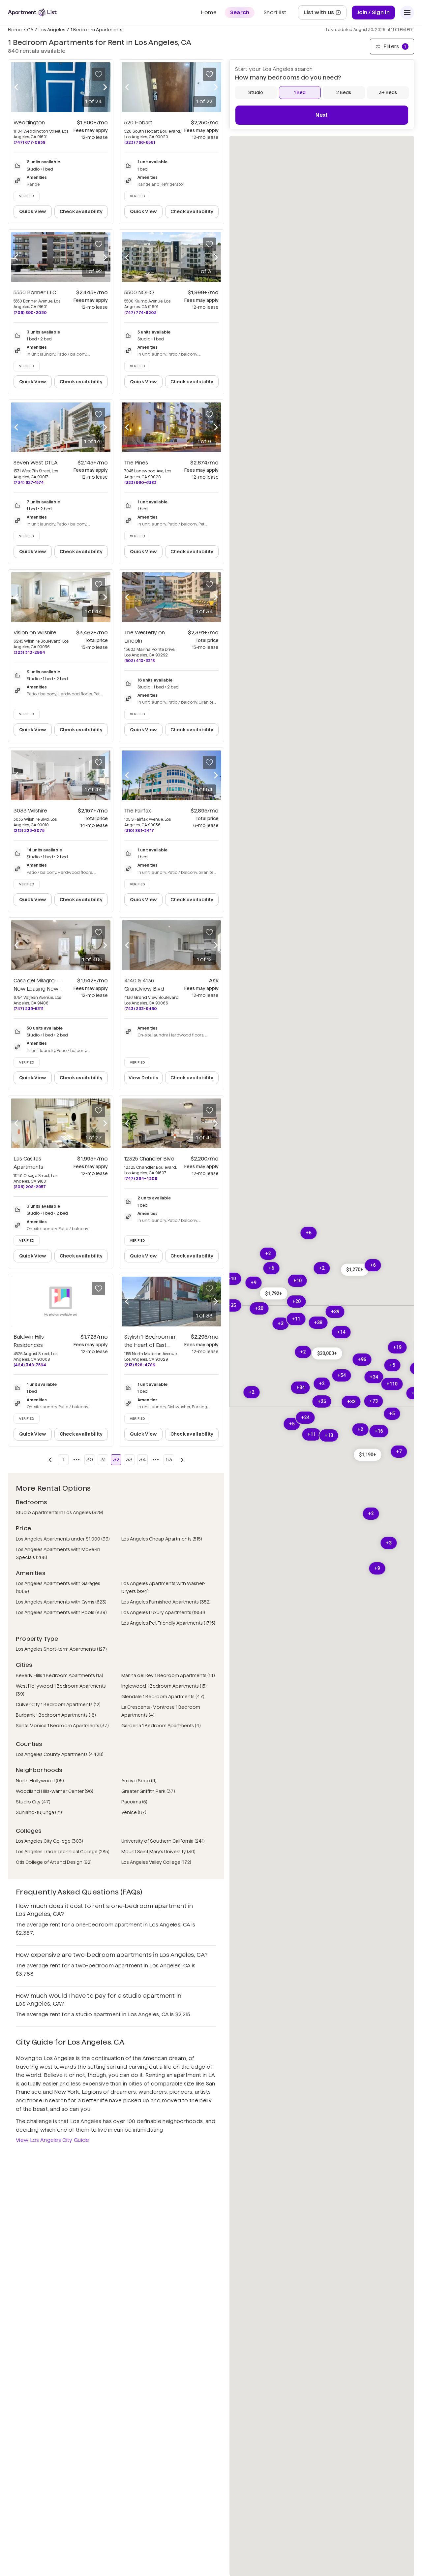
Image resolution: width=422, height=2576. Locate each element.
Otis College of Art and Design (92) (54, 1862)
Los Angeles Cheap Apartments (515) (162, 1539)
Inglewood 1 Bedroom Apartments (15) (164, 1686)
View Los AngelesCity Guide (53, 2140)
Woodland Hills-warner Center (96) (55, 1791)
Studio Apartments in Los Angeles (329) (60, 1512)
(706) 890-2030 (30, 313)
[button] (274, 1293)
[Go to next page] (182, 1460)
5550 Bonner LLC (35, 292)
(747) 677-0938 (30, 142)
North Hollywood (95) (40, 1781)
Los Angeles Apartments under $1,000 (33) (63, 1539)
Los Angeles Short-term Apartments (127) (61, 1649)
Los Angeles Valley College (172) (156, 1862)
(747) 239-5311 (28, 1009)
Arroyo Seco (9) (139, 1781)
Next (322, 115)
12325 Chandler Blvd (149, 1159)
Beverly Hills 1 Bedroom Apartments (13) (60, 1675)
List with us (325, 14)
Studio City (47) (33, 1802)
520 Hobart (138, 123)
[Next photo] (105, 87)
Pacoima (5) (134, 1802)
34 (143, 1460)
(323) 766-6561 (140, 142)
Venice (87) (134, 1812)
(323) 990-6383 (140, 482)
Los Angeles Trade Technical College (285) (63, 1852)
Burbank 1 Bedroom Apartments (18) (56, 1715)
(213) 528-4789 (140, 1365)
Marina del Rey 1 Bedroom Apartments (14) (168, 1675)
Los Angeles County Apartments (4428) (60, 1754)
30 (90, 1460)
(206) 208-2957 (30, 1187)
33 (129, 1460)
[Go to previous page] (50, 1460)
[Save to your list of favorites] (99, 74)
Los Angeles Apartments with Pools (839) (61, 1612)
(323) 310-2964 (29, 652)
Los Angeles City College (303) (49, 1841)
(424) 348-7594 (30, 1365)
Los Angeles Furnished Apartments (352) (166, 1602)
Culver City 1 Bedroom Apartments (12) (58, 1704)
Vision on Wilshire (35, 633)
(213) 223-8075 (29, 830)
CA (30, 30)
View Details (143, 1078)
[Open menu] (407, 13)
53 (169, 1460)
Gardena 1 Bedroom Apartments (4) (161, 1726)
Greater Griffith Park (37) (148, 1791)
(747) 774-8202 (140, 313)
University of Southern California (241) (163, 1841)
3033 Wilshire (30, 811)
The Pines (136, 463)
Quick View (33, 211)
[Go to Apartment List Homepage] (32, 12)
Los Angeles (52, 30)
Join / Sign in (373, 12)
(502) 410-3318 (140, 661)
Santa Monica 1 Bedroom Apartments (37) (62, 1726)
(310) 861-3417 (139, 830)
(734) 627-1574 (29, 482)
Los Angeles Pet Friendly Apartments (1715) (168, 1623)
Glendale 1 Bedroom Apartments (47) (163, 1697)
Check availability (81, 211)
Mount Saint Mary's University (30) (158, 1852)
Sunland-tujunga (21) (39, 1812)
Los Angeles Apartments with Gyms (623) (61, 1602)
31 (103, 1460)
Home (15, 30)
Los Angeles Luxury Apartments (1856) (163, 1612)
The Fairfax (138, 811)
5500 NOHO (139, 292)
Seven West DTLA (36, 463)
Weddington (29, 123)
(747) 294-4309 (141, 1178)
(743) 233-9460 (141, 1009)
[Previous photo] (16, 87)
